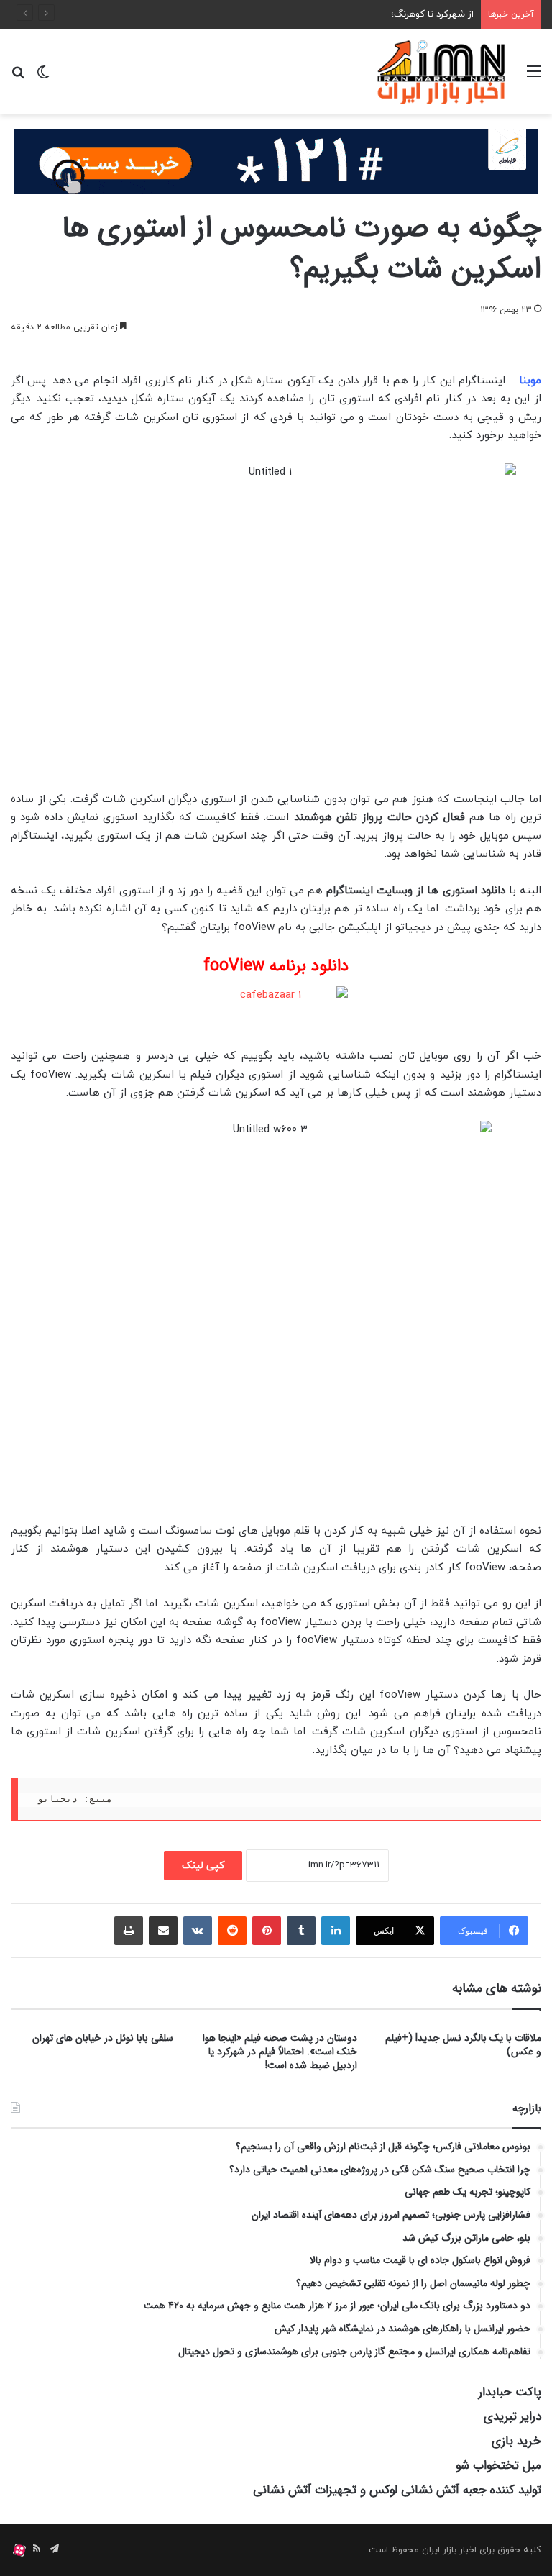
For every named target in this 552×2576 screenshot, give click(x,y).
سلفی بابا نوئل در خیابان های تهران (103, 2038)
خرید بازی (516, 2441)
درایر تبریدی (512, 2417)
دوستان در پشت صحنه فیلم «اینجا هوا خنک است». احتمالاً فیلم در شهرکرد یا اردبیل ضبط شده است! (280, 2052)
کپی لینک (203, 1866)
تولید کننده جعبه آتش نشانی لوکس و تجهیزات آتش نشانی (397, 2490)
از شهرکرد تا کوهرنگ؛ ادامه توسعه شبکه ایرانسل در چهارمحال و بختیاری (333, 14)
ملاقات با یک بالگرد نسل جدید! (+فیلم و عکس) (463, 2045)
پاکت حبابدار (510, 2392)
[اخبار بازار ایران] (442, 72)
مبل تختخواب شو (498, 2466)
